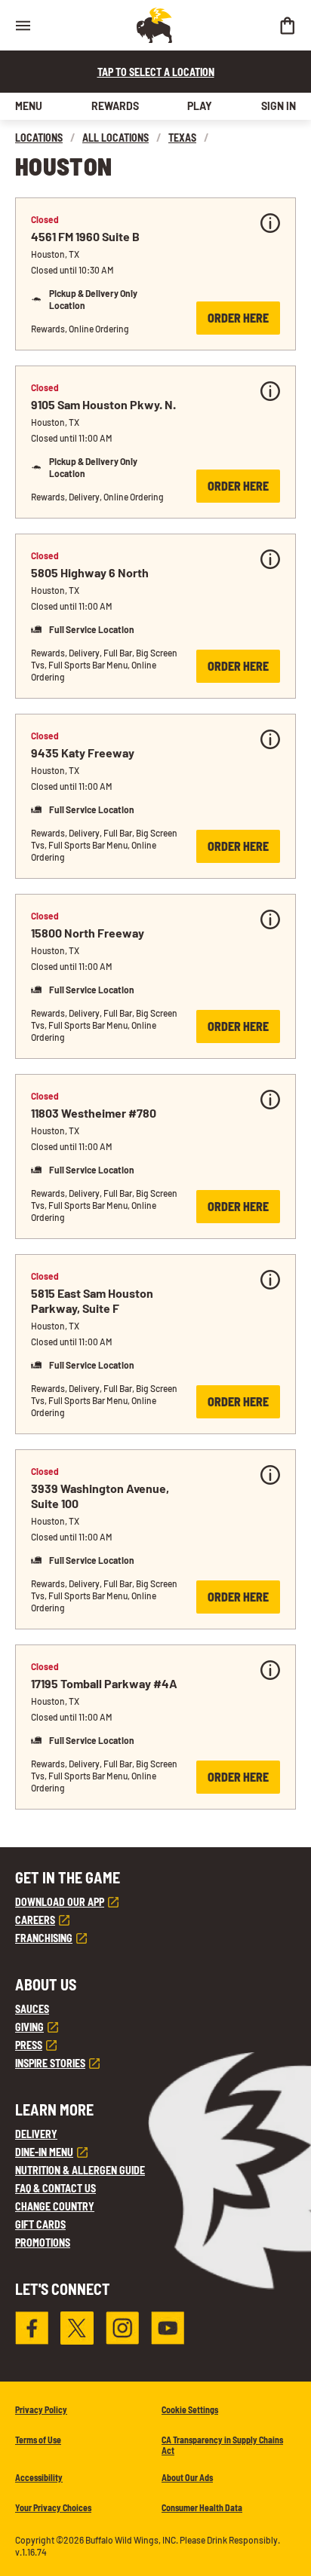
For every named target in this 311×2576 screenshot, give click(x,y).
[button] (155, 274)
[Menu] (23, 25)
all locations (115, 138)
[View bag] (287, 25)
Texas (182, 138)
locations (39, 138)
